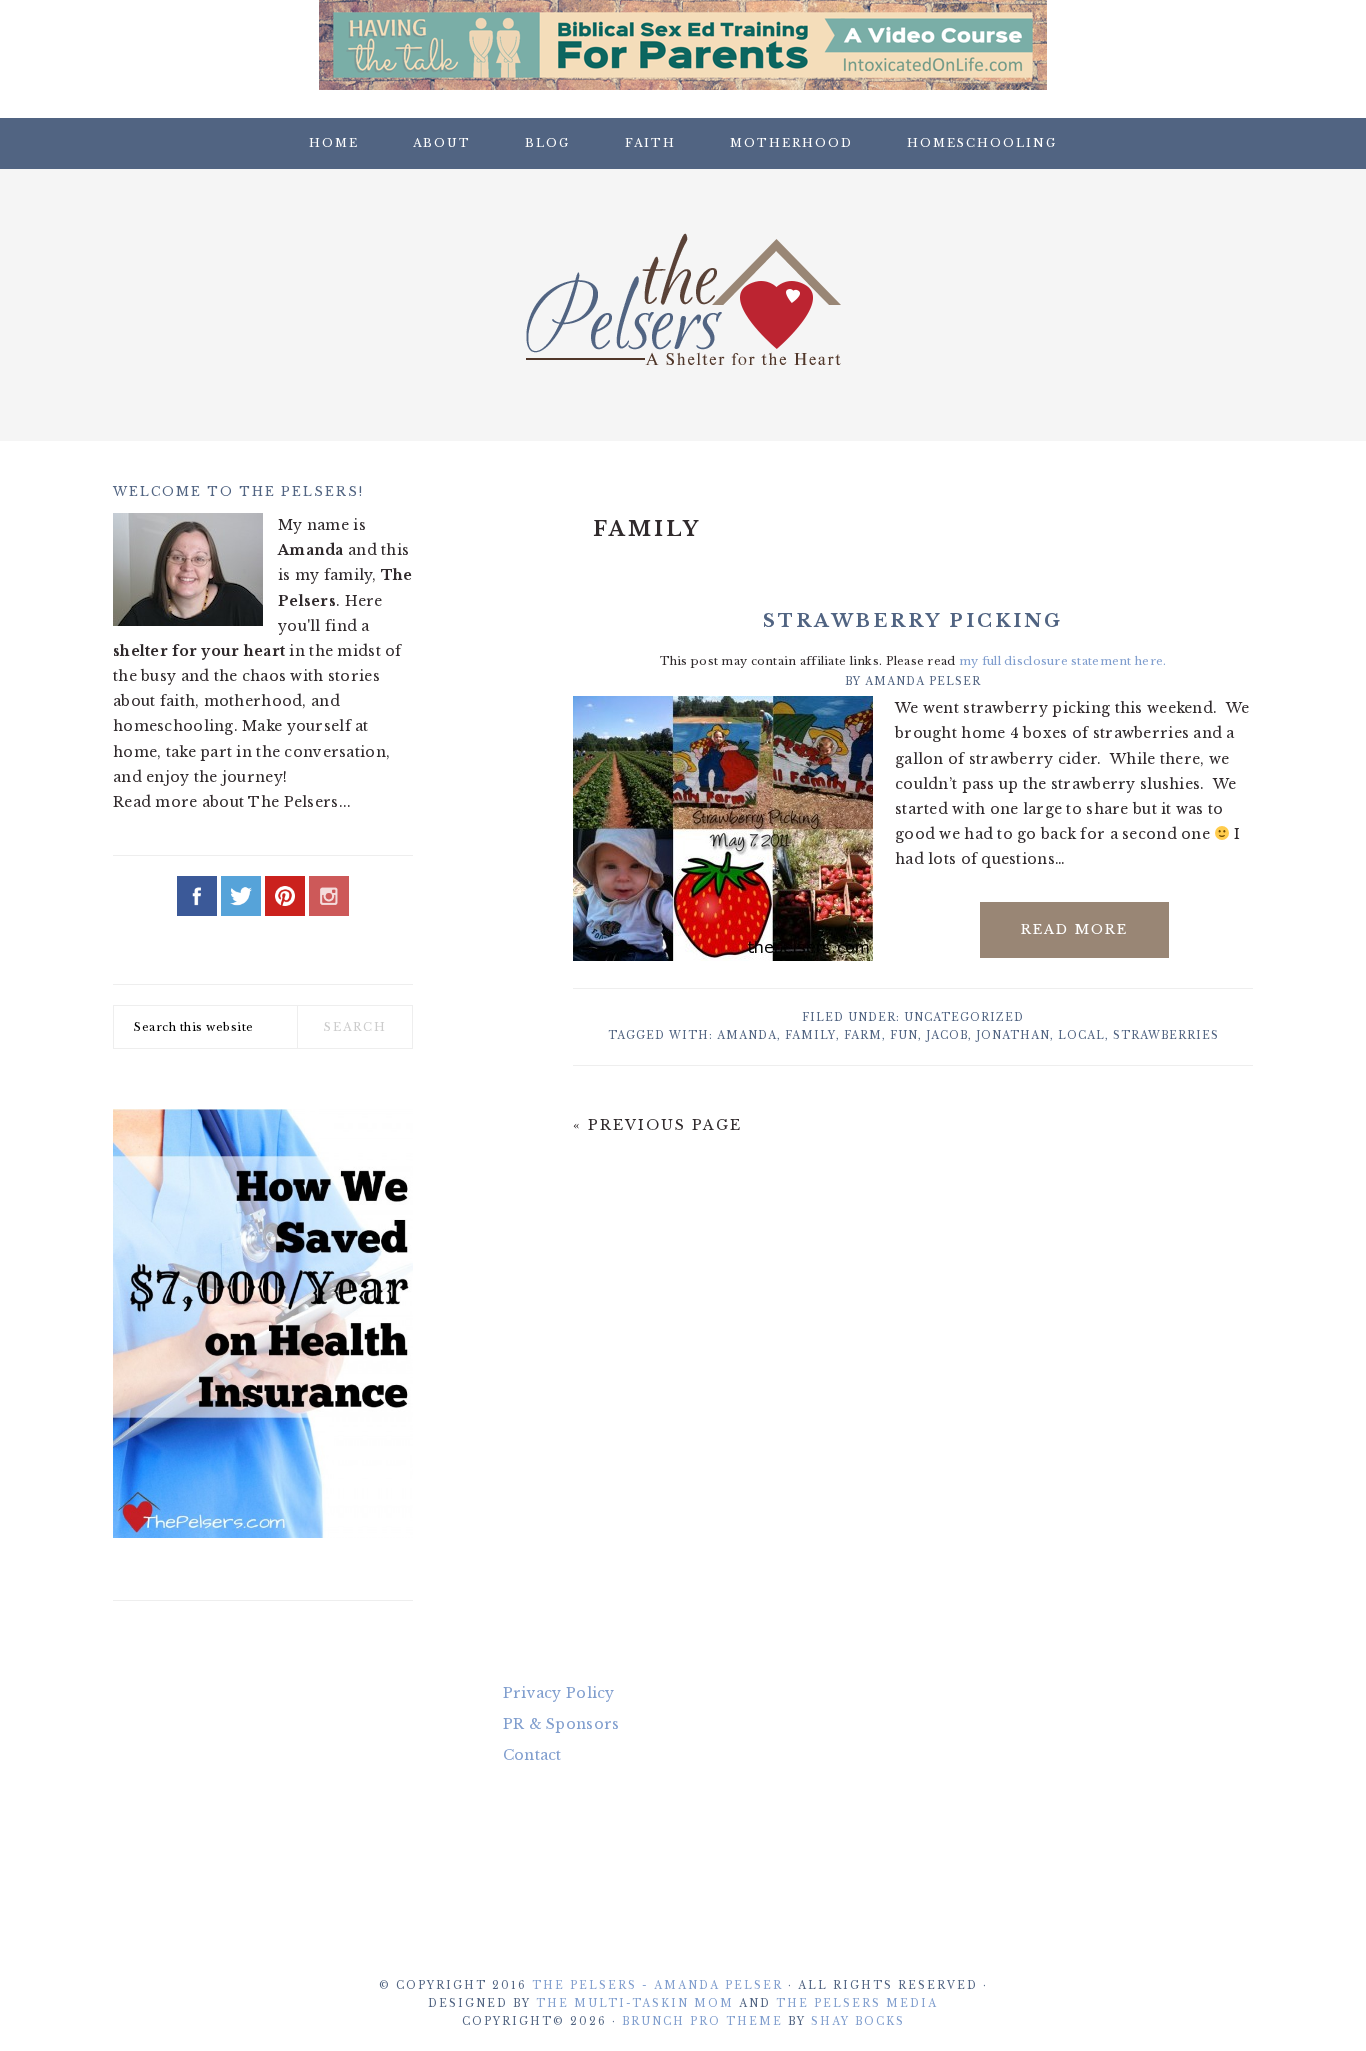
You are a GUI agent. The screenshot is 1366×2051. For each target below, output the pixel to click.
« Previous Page (657, 1125)
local (1081, 1035)
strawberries (1166, 1035)
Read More (1074, 929)
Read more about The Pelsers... (232, 802)
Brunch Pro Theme (702, 2021)
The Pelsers (683, 299)
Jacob (947, 1035)
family (810, 1035)
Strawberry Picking (913, 621)
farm (863, 1035)
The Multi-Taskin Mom (635, 2003)
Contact (532, 1755)
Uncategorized (964, 1017)
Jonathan (1013, 1035)
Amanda (747, 1035)
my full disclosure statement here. (1063, 661)
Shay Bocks (858, 2021)
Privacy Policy (559, 1693)
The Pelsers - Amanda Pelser (657, 1985)
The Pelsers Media (857, 2003)
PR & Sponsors (561, 1724)
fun (904, 1035)
